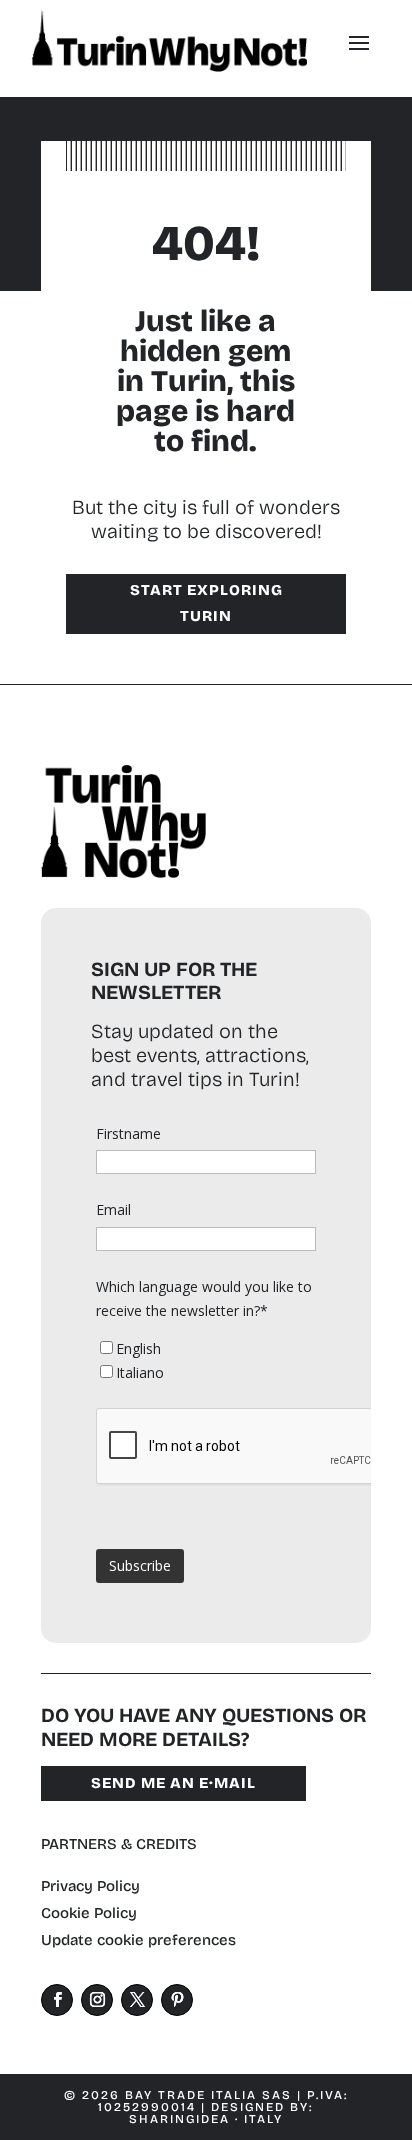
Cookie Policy (89, 1913)
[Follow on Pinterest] (177, 2000)
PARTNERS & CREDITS (119, 1844)
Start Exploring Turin (206, 603)
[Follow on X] (137, 2000)
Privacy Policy (90, 1886)
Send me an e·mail (173, 1783)
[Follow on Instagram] (97, 2000)
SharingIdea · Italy (206, 2119)
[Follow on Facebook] (57, 2000)
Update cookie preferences (138, 1940)
